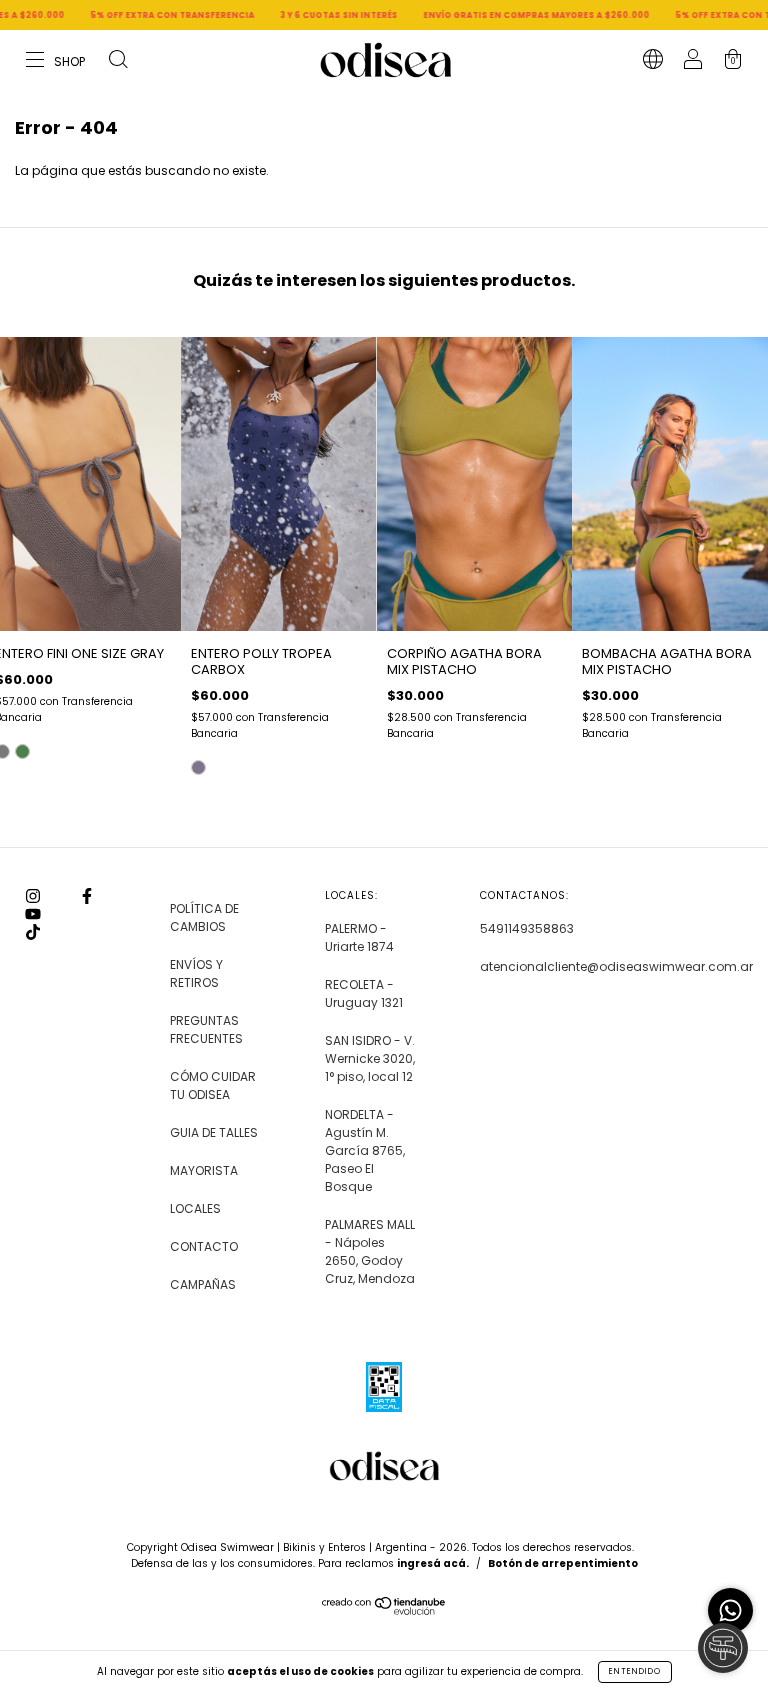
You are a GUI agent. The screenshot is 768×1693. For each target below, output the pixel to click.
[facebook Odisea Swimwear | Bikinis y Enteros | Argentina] (87, 896)
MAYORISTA (204, 1170)
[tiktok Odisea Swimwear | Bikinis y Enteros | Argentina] (33, 932)
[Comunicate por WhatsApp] (730, 1610)
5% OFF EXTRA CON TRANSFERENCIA (136, 15)
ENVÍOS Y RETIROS (196, 973)
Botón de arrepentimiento (563, 1563)
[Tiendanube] (384, 1610)
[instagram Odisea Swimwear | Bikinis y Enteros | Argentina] (34, 896)
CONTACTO (204, 1246)
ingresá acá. (433, 1563)
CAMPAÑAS (203, 1284)
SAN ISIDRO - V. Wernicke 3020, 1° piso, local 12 (370, 1058)
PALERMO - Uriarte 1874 (359, 937)
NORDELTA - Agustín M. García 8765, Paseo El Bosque (365, 1150)
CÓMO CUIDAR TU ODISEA (213, 1085)
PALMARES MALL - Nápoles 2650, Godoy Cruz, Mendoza (370, 1251)
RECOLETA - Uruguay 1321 (364, 993)
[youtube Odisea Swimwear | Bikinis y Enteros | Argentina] (33, 914)
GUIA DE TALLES (214, 1132)
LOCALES (195, 1208)
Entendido (635, 1671)
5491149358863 (527, 928)
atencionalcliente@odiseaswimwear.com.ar (616, 966)
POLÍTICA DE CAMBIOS (204, 917)
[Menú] (56, 61)
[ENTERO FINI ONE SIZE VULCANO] (22, 751)
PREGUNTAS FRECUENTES (206, 1029)
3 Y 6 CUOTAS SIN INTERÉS (302, 15)
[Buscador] (118, 61)
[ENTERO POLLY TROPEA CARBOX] (198, 767)
